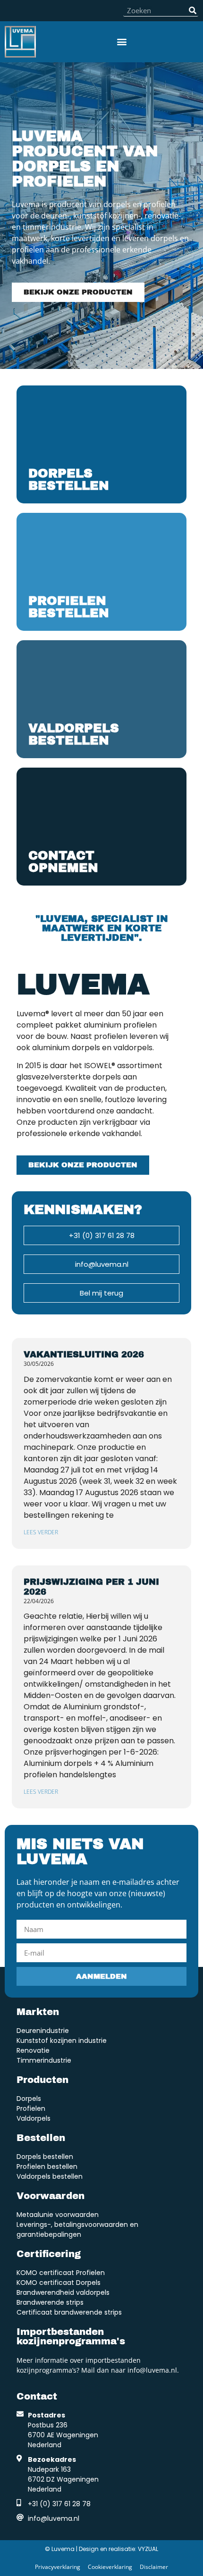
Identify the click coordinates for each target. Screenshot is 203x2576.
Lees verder (41, 1532)
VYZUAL (148, 2549)
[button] (122, 42)
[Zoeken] (192, 10)
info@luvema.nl (152, 2370)
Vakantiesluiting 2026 (84, 1355)
